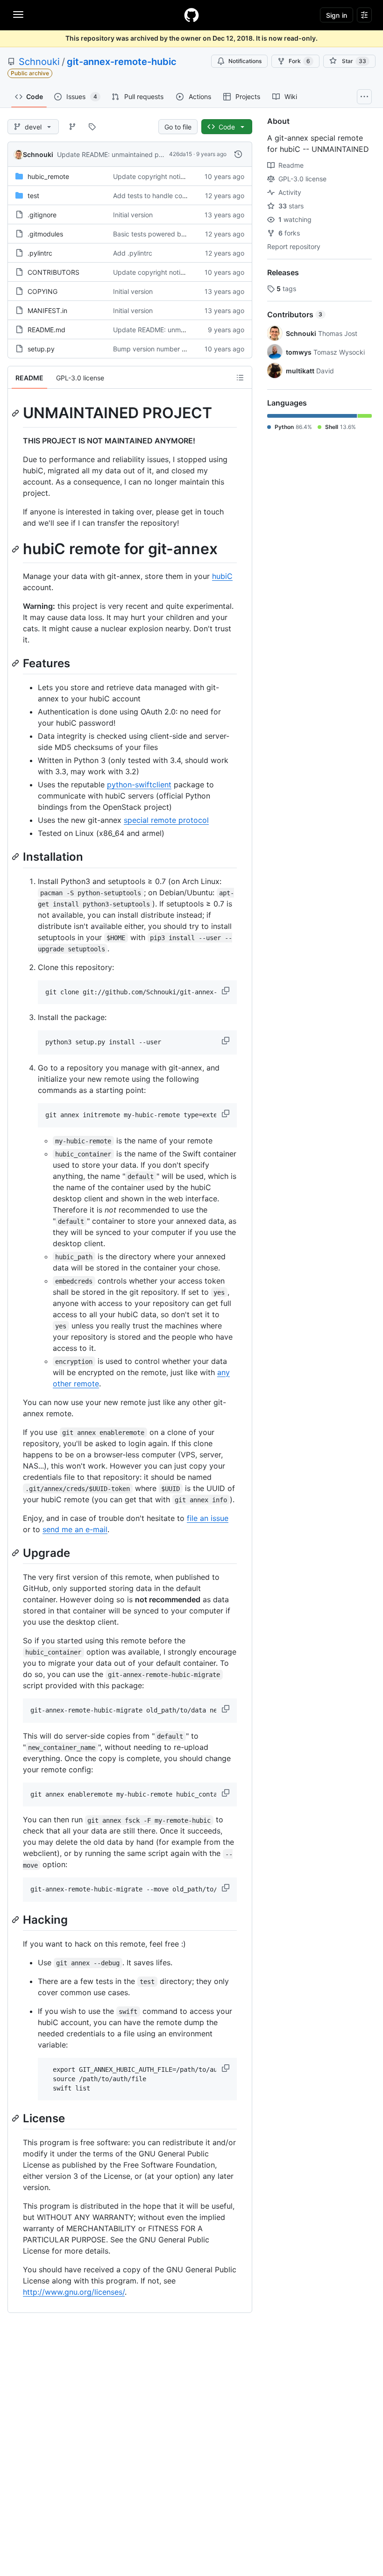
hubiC (222, 576)
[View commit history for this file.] (238, 154)
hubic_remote (48, 176)
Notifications (245, 61)
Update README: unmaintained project (117, 154)
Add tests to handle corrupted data (167, 196)
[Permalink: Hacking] (16, 1920)
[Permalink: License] (16, 2119)
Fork (299, 61)
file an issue (208, 1518)
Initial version (133, 215)
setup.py (41, 349)
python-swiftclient (139, 785)
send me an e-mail (75, 1529)
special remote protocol (166, 820)
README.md (46, 330)
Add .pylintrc (133, 253)
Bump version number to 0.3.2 (159, 349)
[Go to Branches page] (72, 127)
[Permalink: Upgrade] (16, 1553)
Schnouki (39, 62)
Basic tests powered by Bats (157, 234)
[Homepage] (191, 15)
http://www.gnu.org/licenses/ (74, 2292)
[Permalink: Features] (16, 663)
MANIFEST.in (47, 310)
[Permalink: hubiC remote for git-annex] (16, 549)
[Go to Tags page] (92, 127)
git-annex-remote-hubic (122, 62)
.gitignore (42, 215)
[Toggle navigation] (18, 14)
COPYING (43, 291)
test (33, 196)
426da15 (181, 154)
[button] (227, 991)
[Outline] (240, 378)
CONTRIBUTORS (53, 272)
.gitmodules (45, 234)
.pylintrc (40, 253)
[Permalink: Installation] (16, 857)
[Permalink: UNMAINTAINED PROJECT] (16, 413)
